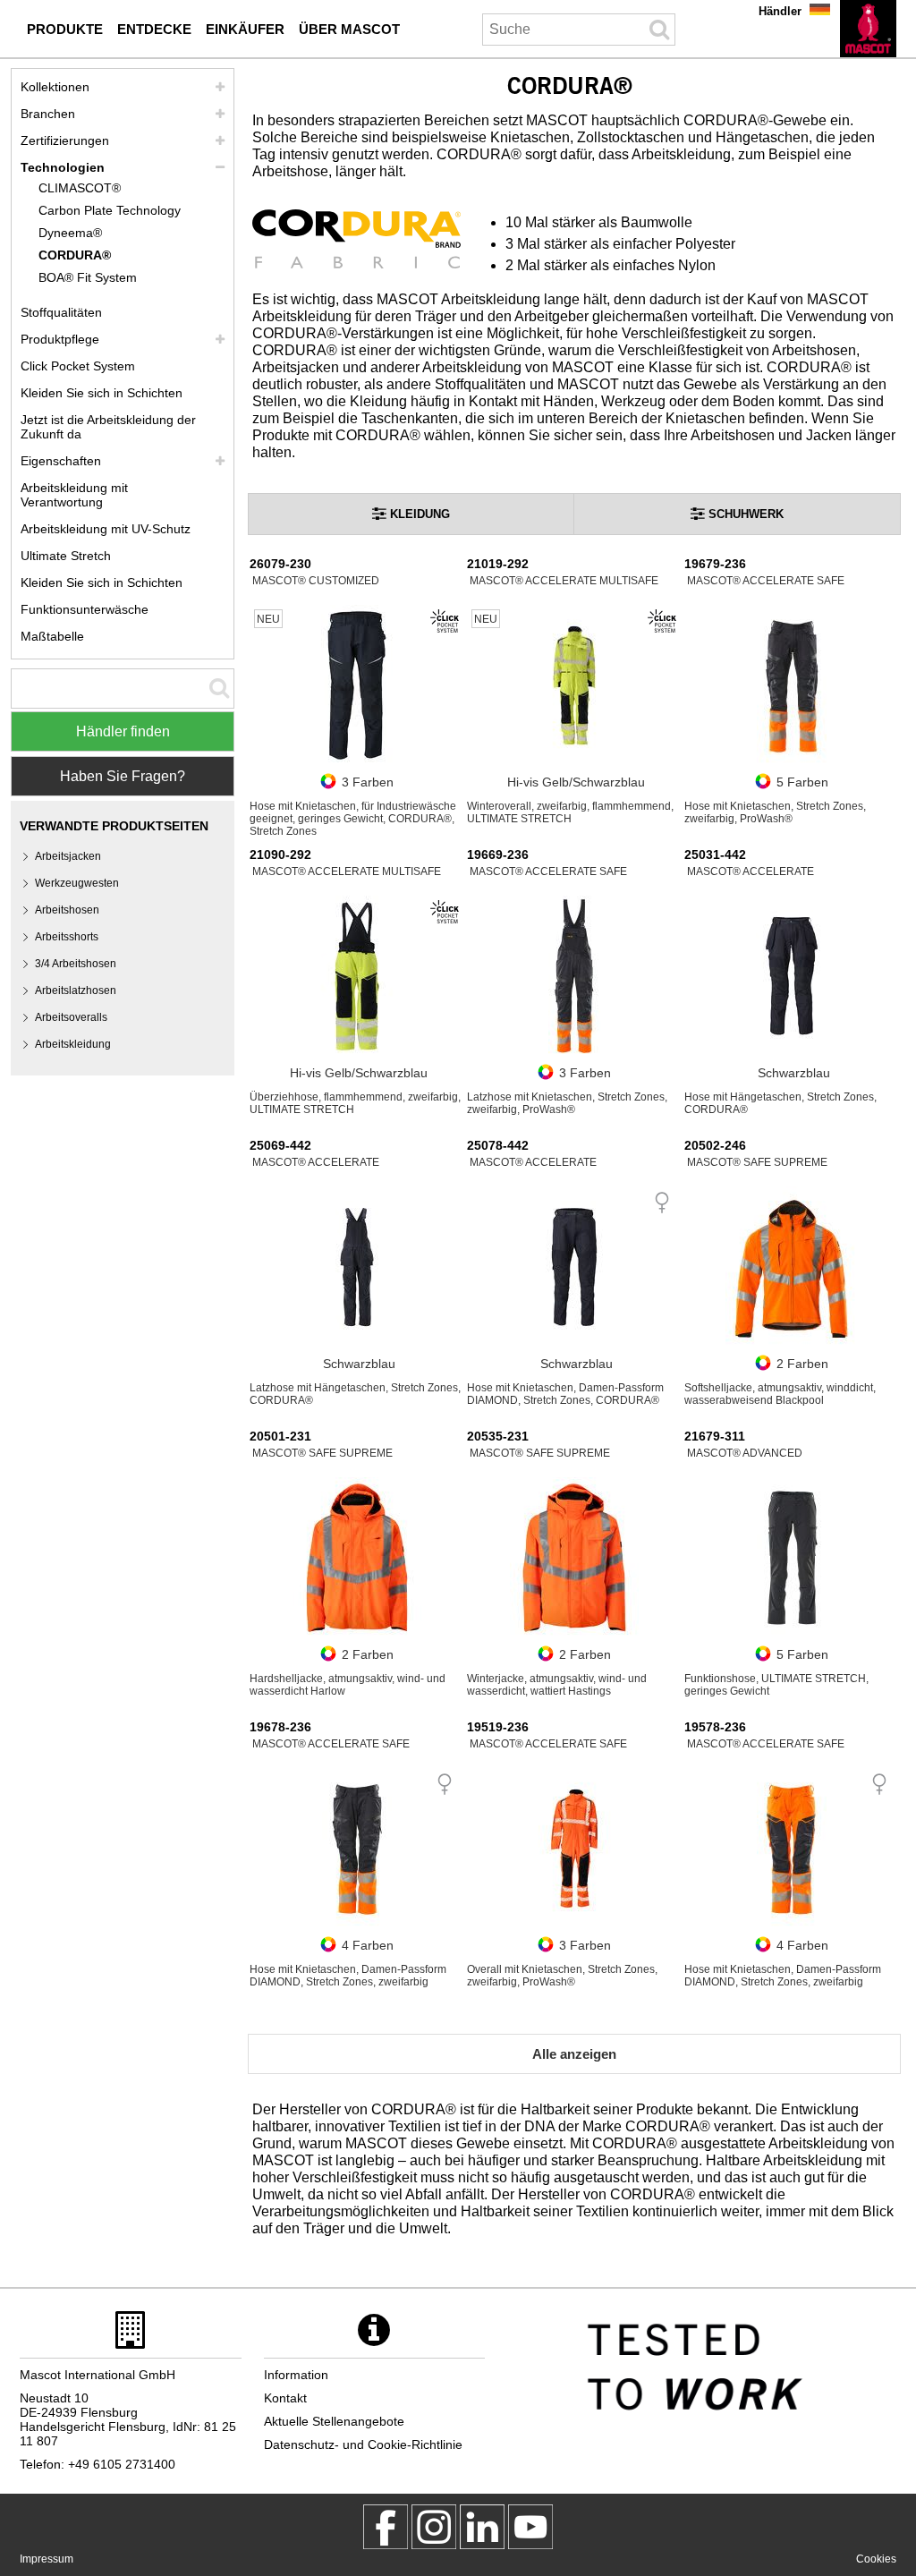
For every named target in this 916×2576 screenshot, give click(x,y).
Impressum (47, 2559)
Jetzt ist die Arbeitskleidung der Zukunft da (108, 427)
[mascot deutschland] (482, 2527)
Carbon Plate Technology (110, 210)
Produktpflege (60, 339)
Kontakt (285, 2398)
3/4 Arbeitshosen (76, 964)
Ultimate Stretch (66, 556)
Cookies (876, 2559)
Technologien (63, 167)
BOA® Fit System (88, 277)
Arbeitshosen (67, 910)
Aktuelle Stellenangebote (334, 2421)
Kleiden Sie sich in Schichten (102, 393)
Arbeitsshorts (67, 937)
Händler (780, 11)
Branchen (48, 114)
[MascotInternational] (530, 2527)
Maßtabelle (52, 636)
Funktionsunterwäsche (85, 609)
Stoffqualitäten (61, 312)
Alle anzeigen (574, 2054)
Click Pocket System (78, 366)
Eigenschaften (61, 461)
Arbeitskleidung (73, 1044)
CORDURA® (75, 255)
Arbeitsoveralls (71, 1017)
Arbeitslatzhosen (76, 990)
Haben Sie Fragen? (123, 776)
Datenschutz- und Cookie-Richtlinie (363, 2444)
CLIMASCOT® (80, 188)
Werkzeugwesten (77, 883)
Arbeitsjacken (68, 856)
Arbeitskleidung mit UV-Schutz (106, 529)
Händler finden (123, 731)
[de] (868, 29)
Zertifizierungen (65, 140)
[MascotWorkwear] (386, 2527)
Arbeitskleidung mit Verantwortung (74, 495)
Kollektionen (55, 87)
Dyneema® (70, 233)
